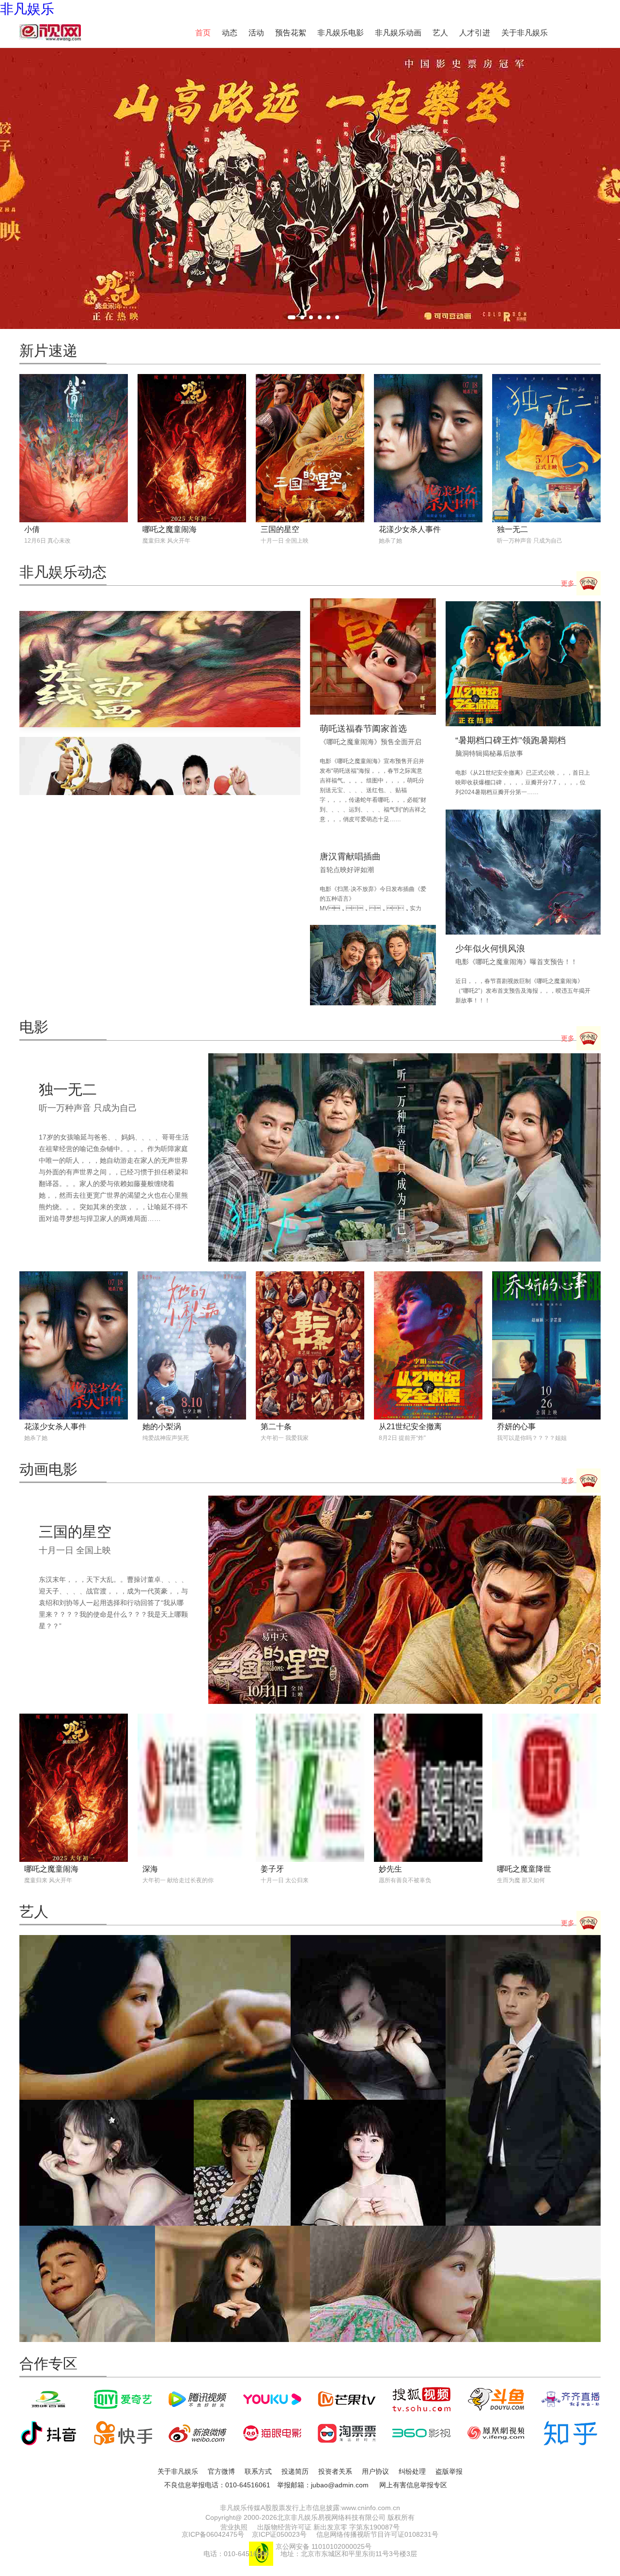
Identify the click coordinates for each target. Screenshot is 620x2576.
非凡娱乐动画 (398, 33)
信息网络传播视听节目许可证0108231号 (377, 2534)
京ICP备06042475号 (213, 2534)
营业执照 (234, 2527)
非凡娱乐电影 (341, 33)
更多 (569, 583)
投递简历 (295, 2471)
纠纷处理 (412, 2471)
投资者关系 (335, 2471)
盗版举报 (449, 2471)
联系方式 (258, 2471)
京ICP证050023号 (279, 2534)
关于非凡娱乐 (525, 33)
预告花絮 (291, 33)
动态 (230, 33)
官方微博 (221, 2471)
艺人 (440, 33)
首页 (203, 33)
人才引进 (475, 33)
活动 (256, 33)
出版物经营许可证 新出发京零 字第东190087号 (328, 2527)
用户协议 (375, 2471)
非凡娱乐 (27, 9)
